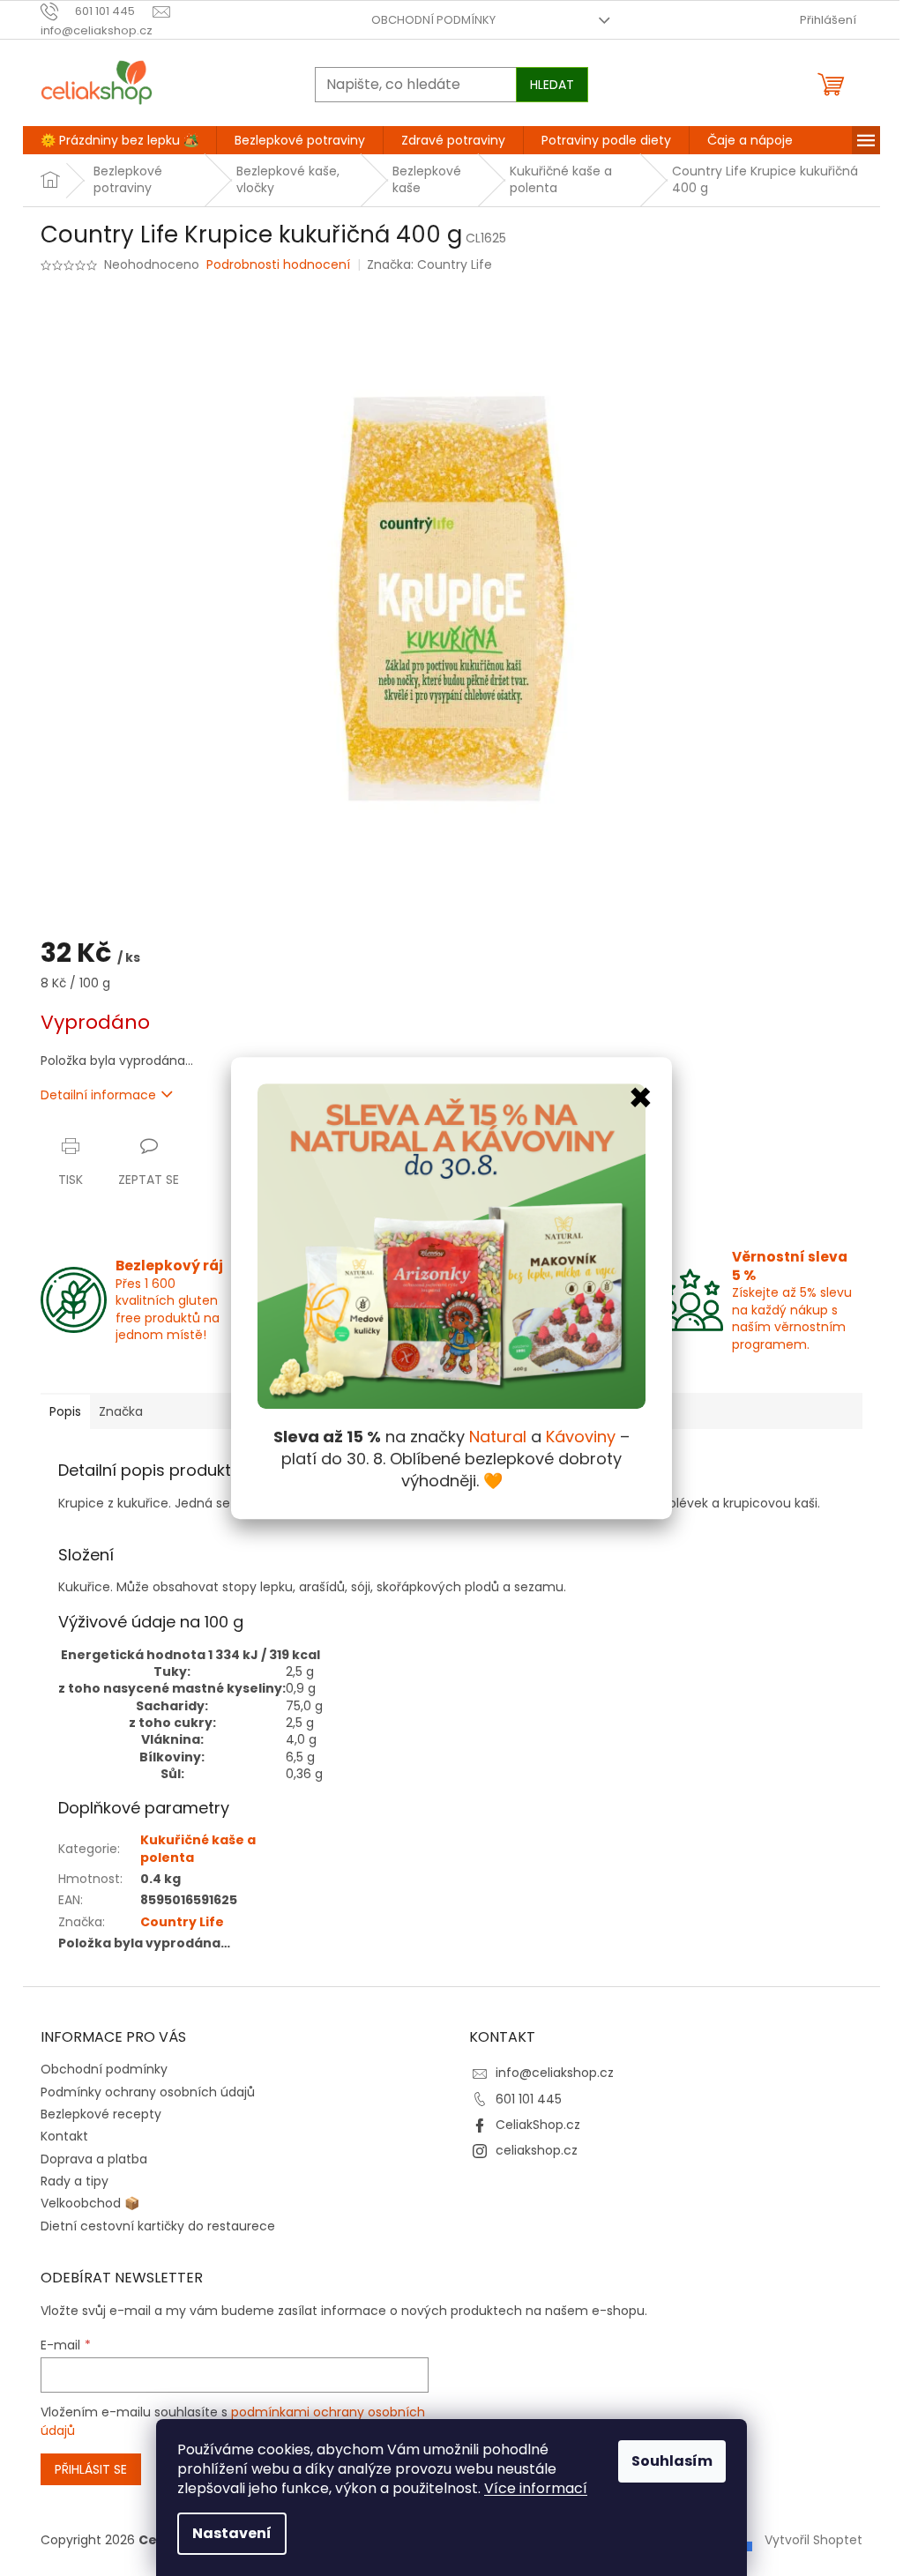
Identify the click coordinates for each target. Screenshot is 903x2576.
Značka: (429, 264)
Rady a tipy (75, 2181)
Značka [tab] (121, 1411)
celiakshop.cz (537, 2150)
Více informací (536, 2488)
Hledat (552, 85)
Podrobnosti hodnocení (278, 265)
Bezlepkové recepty (101, 2114)
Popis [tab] (65, 1411)
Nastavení (232, 2533)
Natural (498, 1437)
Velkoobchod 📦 (90, 2203)
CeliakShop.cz (538, 2125)
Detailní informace (98, 1095)
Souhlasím (672, 2461)
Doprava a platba (94, 2159)
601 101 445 (529, 2099)
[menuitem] (119, 140)
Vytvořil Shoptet (813, 2539)
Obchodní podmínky (433, 20)
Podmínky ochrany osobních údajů (148, 2092)
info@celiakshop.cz (555, 2073)
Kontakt (64, 2136)
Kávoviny (581, 1437)
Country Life (182, 1922)
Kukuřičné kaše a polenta (198, 1848)
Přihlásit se (91, 2469)
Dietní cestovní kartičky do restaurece (158, 2226)
